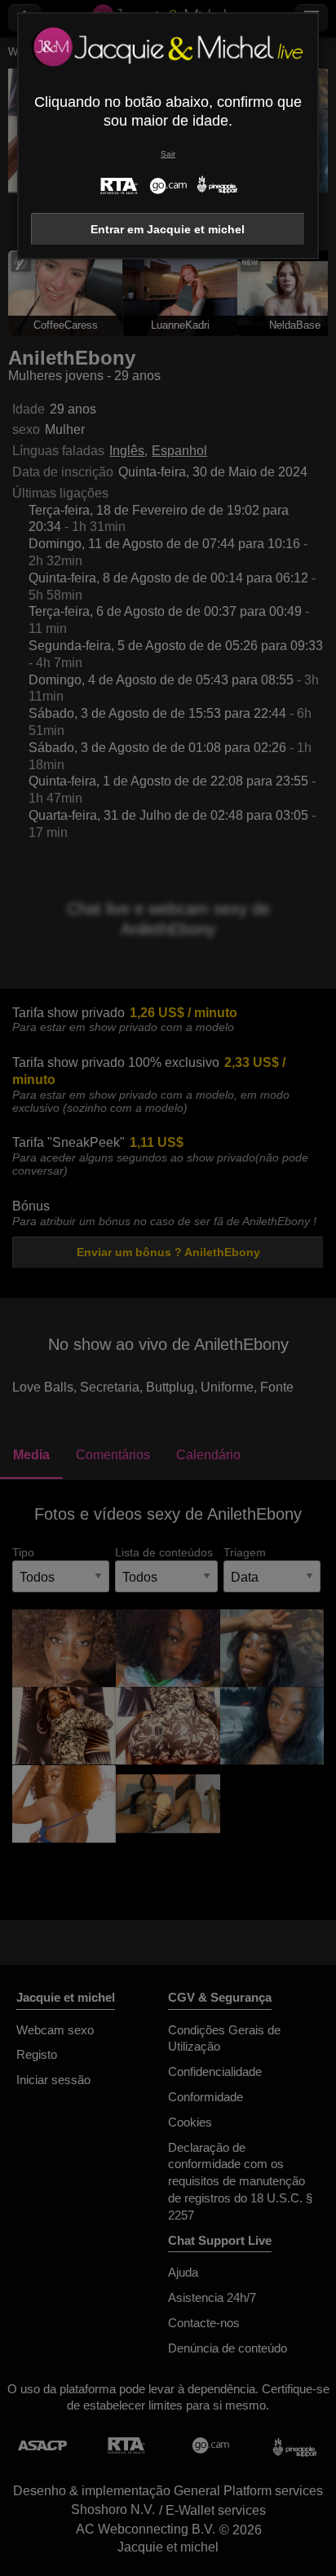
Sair (168, 154)
